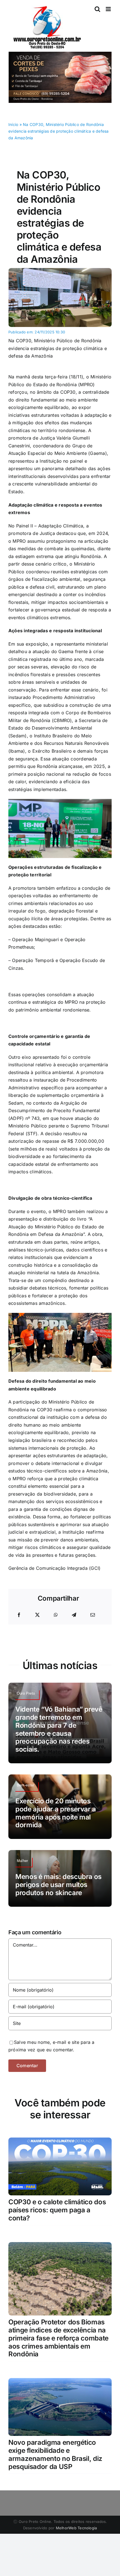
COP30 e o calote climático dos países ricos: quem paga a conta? (57, 2210)
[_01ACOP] (60, 270)
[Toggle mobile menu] (109, 9)
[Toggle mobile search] (97, 9)
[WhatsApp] (56, 1615)
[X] (37, 1615)
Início (13, 124)
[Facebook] (19, 1615)
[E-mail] (93, 1615)
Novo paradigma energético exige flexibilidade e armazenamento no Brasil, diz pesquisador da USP (55, 2454)
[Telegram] (74, 1615)
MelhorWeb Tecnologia (76, 2528)
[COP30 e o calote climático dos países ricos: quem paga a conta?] (60, 2141)
